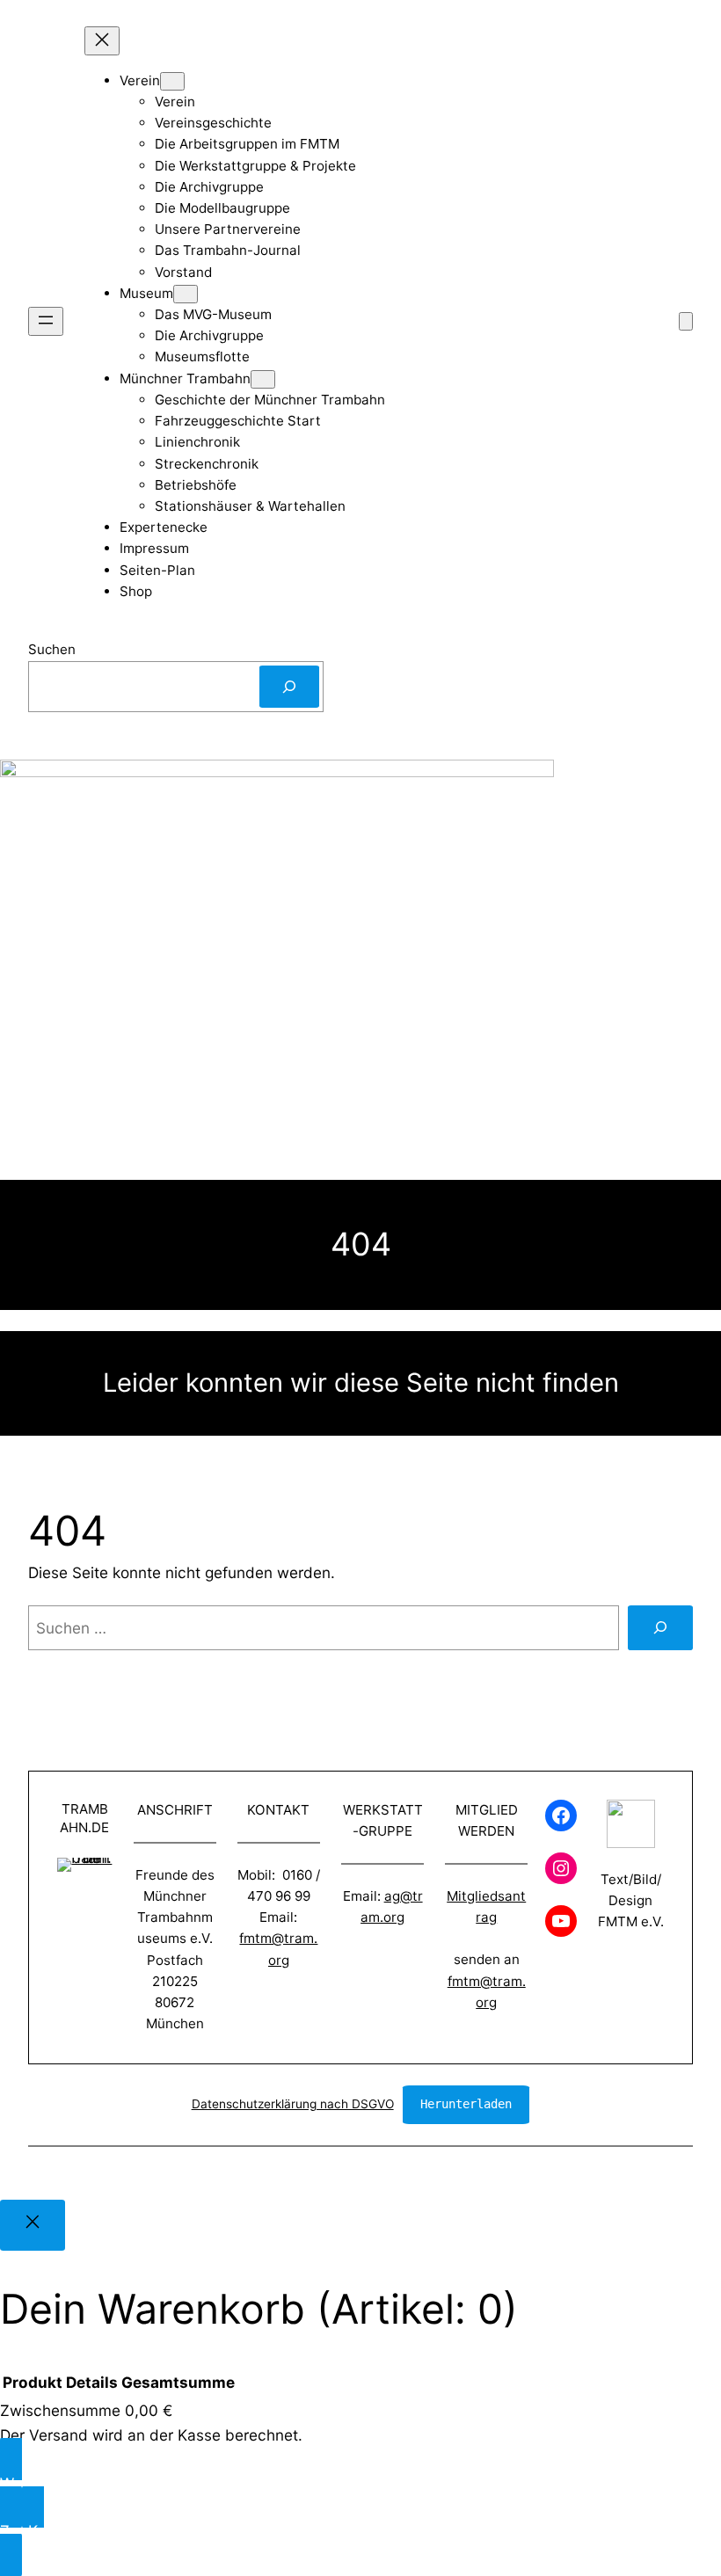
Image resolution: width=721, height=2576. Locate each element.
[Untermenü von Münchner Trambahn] (263, 379)
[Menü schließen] (102, 41)
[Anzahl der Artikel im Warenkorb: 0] (686, 321)
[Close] (33, 2225)
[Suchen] (289, 687)
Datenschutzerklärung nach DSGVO (293, 2104)
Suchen (52, 649)
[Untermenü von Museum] (186, 294)
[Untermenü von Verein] (172, 81)
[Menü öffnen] (46, 321)
